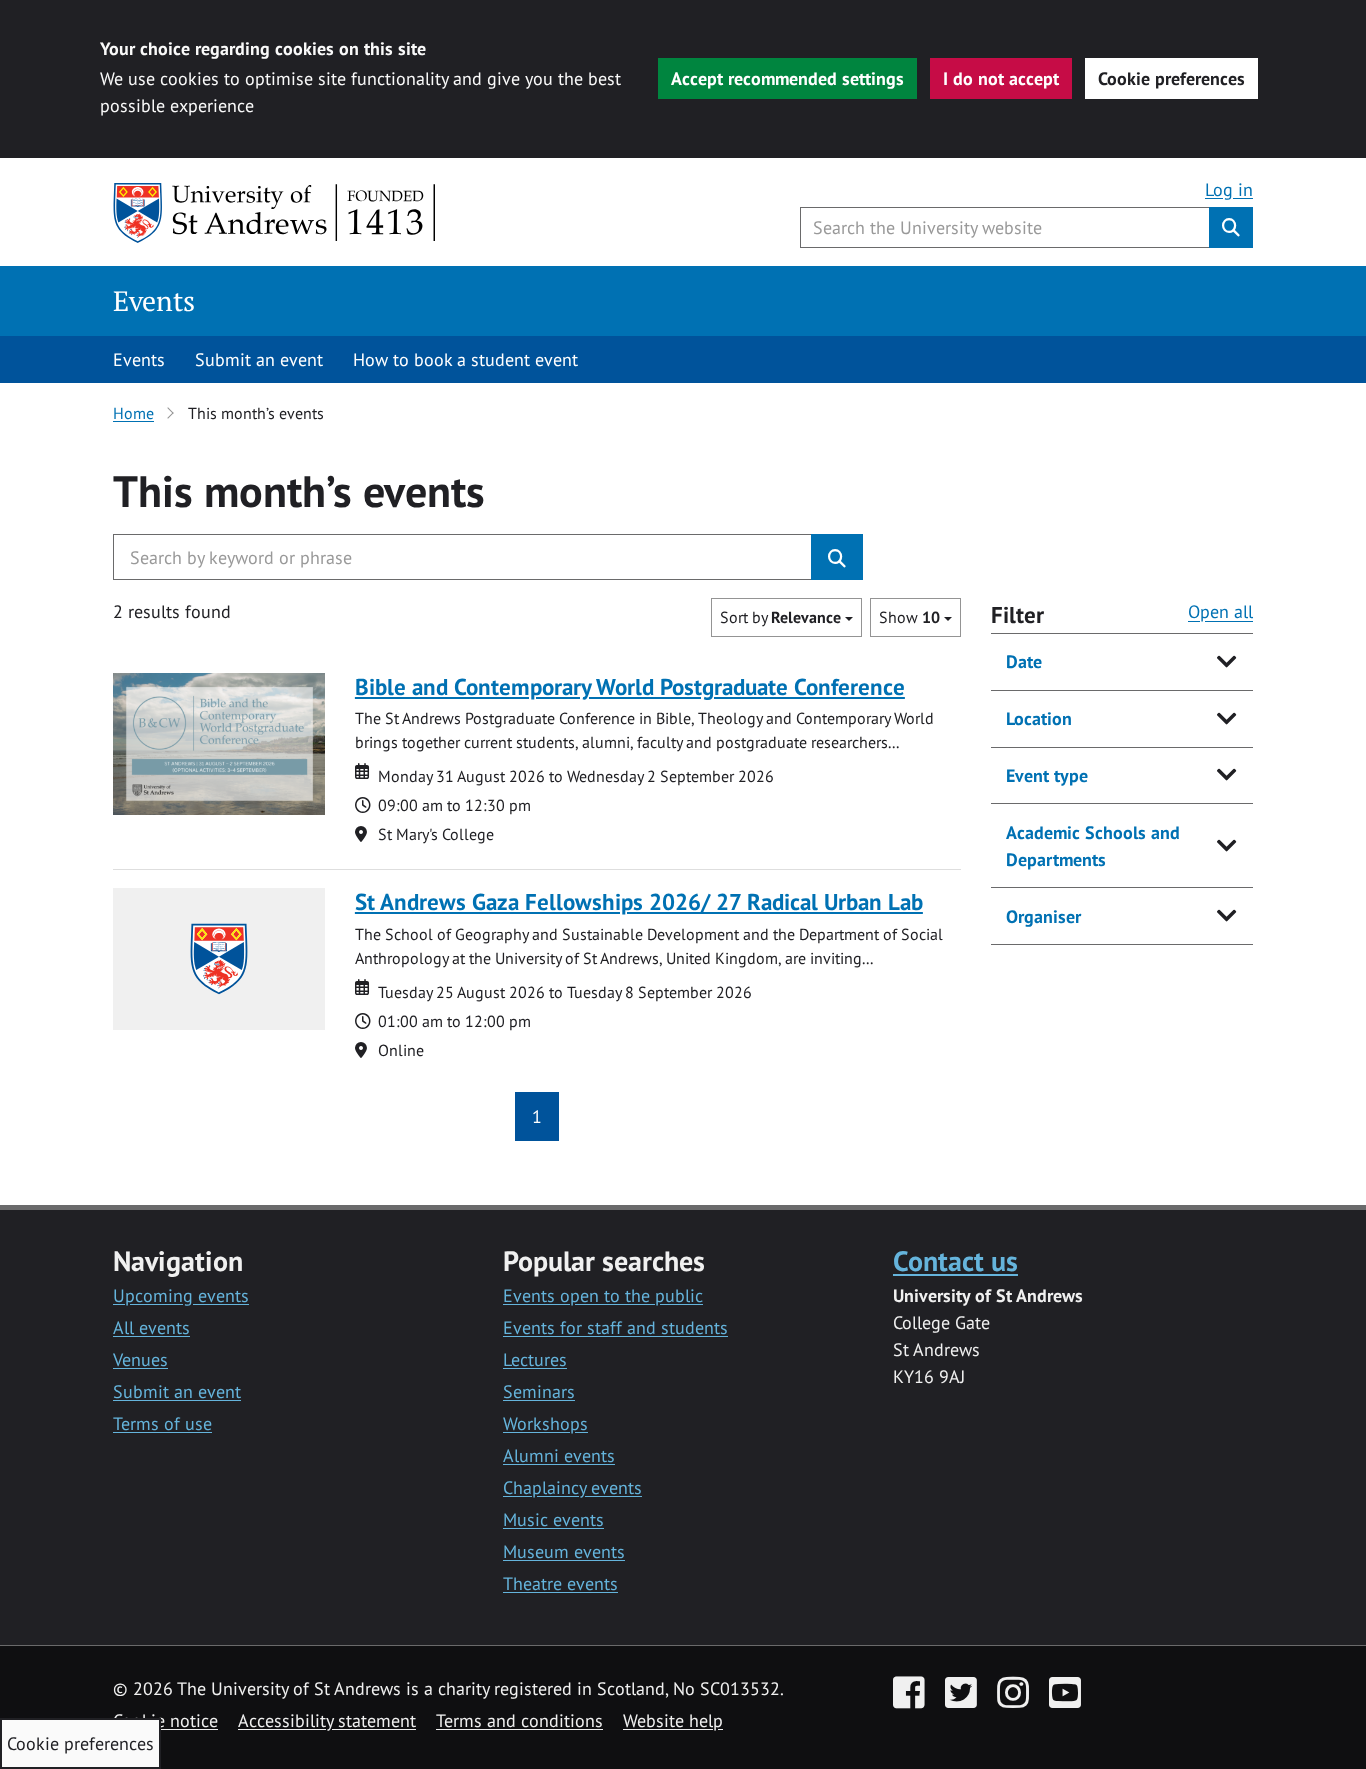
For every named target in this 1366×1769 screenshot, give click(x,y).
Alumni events (559, 1455)
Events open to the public (603, 1295)
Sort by (780, 617)
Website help (673, 1720)
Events (154, 300)
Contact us (955, 1260)
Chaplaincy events (572, 1487)
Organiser (1043, 916)
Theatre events (560, 1583)
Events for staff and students (615, 1327)
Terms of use (162, 1423)
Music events (553, 1519)
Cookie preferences (1171, 78)
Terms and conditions (519, 1720)
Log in (1229, 189)
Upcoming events (181, 1295)
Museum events (564, 1551)
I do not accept (1001, 78)
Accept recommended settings (787, 78)
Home (133, 413)
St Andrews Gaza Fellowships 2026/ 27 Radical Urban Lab (639, 901)
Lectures (535, 1359)
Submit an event (259, 359)
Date (1024, 661)
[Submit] (837, 557)
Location (1039, 718)
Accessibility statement (327, 1720)
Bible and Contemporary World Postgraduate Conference (630, 686)
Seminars (539, 1391)
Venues (140, 1359)
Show (909, 617)
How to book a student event (465, 359)
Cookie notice (165, 1720)
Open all (1220, 611)
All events (151, 1327)
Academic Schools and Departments (1093, 846)
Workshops (545, 1423)
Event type (1047, 775)
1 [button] (537, 1116)
